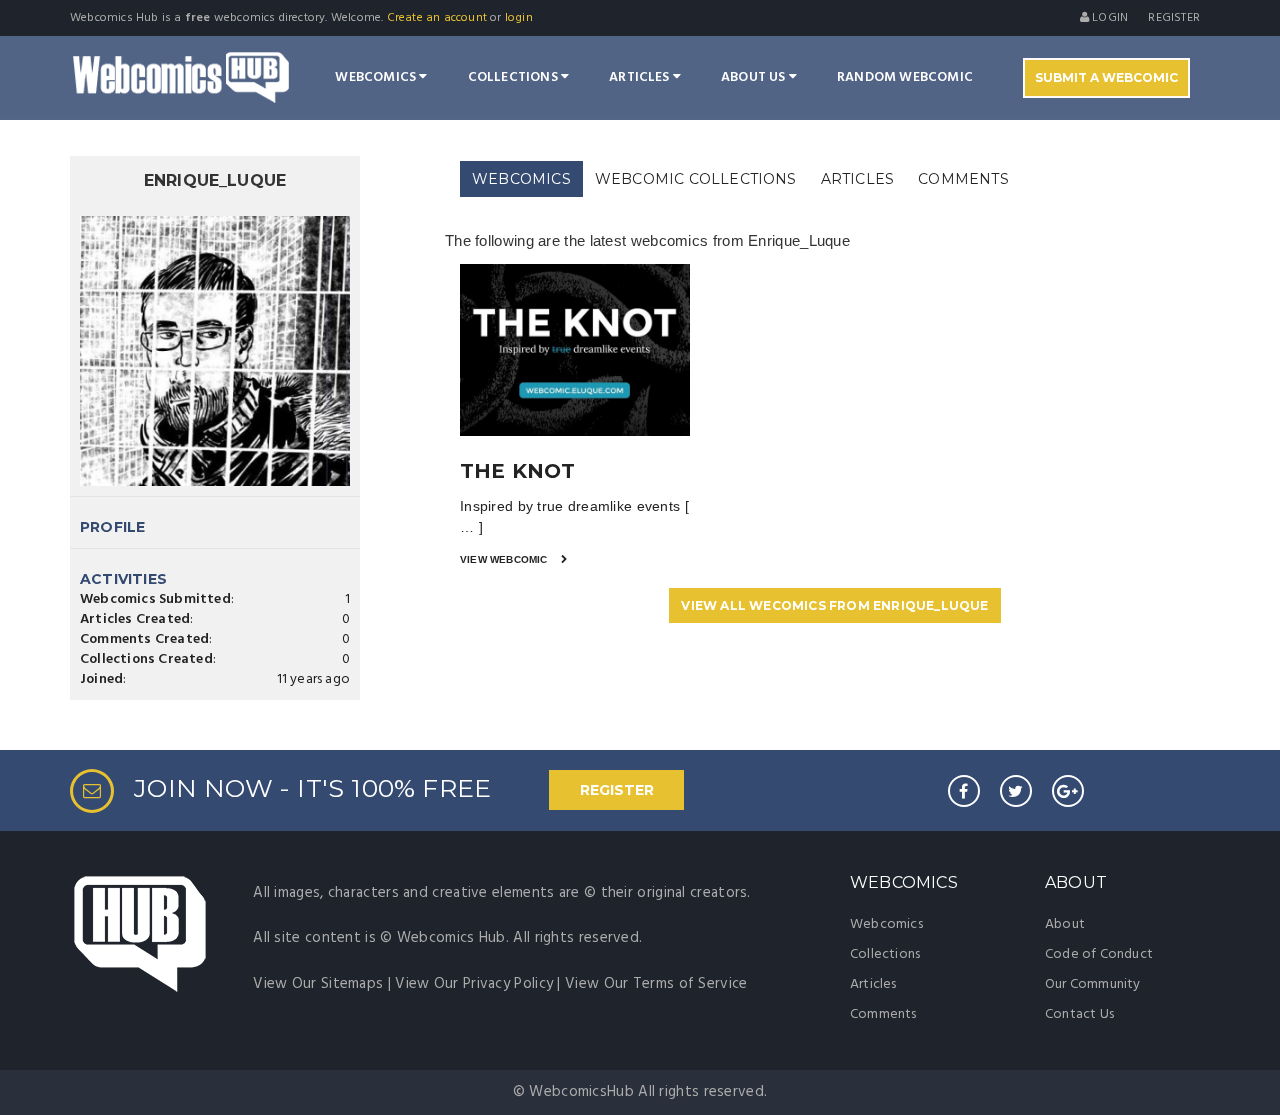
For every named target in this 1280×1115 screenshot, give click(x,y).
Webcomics (377, 77)
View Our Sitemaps (318, 984)
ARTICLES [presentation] (858, 179)
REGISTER (617, 790)
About (1065, 924)
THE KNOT (518, 471)
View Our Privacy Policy (474, 984)
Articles (641, 77)
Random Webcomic (905, 77)
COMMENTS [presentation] (963, 179)
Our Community (1093, 984)
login (519, 18)
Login (1108, 18)
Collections (514, 77)
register (1174, 18)
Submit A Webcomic (1106, 77)
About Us (755, 77)
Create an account (437, 18)
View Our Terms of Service (656, 984)
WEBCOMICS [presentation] (521, 179)
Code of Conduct (1099, 954)
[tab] (521, 179)
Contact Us (1079, 1014)
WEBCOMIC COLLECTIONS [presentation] (696, 179)
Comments (883, 1014)
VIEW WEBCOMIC (505, 559)
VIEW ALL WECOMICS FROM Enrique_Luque (834, 605)
